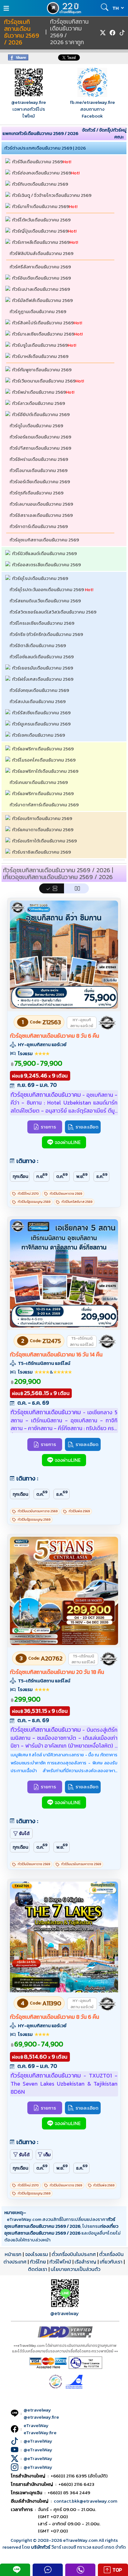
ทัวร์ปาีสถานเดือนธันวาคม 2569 (40, 448)
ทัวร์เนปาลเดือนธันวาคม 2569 (41, 289)
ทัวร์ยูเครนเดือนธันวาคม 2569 (41, 724)
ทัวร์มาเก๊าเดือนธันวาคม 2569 (41, 206)
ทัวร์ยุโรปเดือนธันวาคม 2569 (40, 578)
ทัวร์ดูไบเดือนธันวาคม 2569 (36, 426)
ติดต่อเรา (38, 2269)
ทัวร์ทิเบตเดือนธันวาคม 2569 (40, 184)
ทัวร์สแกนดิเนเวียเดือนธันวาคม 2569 (45, 601)
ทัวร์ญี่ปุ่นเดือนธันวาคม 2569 (40, 231)
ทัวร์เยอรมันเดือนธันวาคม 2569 (43, 668)
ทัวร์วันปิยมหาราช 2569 (66, 1194)
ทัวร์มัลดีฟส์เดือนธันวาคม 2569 (42, 300)
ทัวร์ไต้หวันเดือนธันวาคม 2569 (41, 220)
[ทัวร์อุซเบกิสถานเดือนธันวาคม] (64, 1007)
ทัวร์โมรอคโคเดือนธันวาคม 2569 (44, 760)
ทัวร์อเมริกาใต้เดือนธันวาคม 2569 (44, 841)
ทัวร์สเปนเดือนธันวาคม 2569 (38, 701)
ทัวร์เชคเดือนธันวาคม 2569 (39, 735)
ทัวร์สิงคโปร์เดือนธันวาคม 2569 (43, 323)
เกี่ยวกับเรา (111, 2262)
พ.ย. (82, 1176)
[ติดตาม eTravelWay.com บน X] (103, 33)
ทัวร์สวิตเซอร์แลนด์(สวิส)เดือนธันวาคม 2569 (53, 612)
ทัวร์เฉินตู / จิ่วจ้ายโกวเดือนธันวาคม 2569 (52, 195)
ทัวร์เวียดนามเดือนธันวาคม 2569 (44, 381)
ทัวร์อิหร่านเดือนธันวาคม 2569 (39, 459)
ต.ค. (62, 1176)
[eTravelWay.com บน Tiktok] (122, 33)
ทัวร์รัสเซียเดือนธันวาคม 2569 (41, 713)
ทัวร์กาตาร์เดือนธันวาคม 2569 (39, 526)
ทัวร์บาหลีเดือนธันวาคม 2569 (40, 356)
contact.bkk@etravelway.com (86, 2501)
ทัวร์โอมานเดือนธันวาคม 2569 (39, 470)
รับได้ (24, 1833)
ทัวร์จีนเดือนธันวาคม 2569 (37, 162)
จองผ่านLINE (68, 1142)
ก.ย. (42, 1176)
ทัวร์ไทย (38, 2262)
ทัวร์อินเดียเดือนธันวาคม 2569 (41, 278)
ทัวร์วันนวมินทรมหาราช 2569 (38, 1511)
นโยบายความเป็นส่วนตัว (75, 2269)
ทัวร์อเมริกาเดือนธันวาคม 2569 (42, 818)
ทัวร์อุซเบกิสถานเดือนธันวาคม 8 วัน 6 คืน (55, 1036)
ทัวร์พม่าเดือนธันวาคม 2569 (39, 392)
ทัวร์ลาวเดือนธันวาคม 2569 (39, 403)
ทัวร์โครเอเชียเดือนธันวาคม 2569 (42, 623)
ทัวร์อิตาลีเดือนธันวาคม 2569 (38, 645)
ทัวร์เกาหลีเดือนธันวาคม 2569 (41, 242)
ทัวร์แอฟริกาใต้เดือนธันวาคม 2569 (45, 771)
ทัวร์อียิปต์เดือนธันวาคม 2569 (41, 414)
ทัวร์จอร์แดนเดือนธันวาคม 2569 (40, 437)
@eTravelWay (38, 2441)
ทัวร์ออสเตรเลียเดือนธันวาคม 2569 (46, 565)
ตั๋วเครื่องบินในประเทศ (74, 2254)
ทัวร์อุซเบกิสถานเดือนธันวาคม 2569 (44, 540)
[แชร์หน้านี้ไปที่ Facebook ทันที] (18, 59)
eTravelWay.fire (40, 2432)
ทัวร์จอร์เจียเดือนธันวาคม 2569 (40, 482)
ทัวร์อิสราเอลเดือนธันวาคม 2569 (41, 515)
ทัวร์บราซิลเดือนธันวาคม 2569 (41, 852)
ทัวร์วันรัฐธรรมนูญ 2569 (34, 1202)
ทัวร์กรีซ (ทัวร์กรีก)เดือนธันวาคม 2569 (46, 634)
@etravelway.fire (29, 102)
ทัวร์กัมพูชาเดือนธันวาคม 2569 (42, 370)
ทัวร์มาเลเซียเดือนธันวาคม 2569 (43, 334)
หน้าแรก (13, 2254)
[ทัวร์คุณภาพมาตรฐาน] (107, 1023)
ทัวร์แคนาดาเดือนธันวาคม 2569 (43, 829)
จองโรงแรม (37, 2254)
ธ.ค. (102, 1176)
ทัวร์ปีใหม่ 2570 (28, 1194)
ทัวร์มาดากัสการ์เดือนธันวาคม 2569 (44, 805)
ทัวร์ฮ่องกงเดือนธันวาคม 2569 (42, 173)
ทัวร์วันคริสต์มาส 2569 (77, 1202)
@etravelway (65, 2313)
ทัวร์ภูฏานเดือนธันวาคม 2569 (38, 311)
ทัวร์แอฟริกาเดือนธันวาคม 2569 (43, 749)
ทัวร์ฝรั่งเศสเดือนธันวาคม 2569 (43, 679)
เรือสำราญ (85, 2262)
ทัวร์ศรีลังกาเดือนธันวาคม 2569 (40, 267)
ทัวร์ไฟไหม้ (60, 2262)
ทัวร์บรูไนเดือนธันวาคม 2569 (40, 345)
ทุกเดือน (21, 1176)
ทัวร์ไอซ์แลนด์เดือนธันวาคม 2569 (42, 657)
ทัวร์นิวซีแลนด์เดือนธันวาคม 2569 (44, 553)
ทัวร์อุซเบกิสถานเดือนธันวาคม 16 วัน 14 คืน (56, 1355)
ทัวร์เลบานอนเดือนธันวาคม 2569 (41, 504)
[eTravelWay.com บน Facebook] (112, 33)
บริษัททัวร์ (41, 2547)
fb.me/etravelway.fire (92, 102)
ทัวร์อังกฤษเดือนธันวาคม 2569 (39, 690)
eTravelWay (36, 2425)
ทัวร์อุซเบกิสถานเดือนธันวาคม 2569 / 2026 (22, 32)
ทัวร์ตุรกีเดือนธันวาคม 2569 (37, 493)
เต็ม (47, 2155)
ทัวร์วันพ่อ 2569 (79, 1511)
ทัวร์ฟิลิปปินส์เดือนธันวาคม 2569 (41, 253)
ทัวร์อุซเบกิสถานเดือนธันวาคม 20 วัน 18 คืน (57, 1672)
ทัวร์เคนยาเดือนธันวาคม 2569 (39, 782)
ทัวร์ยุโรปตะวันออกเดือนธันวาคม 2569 (47, 589)
